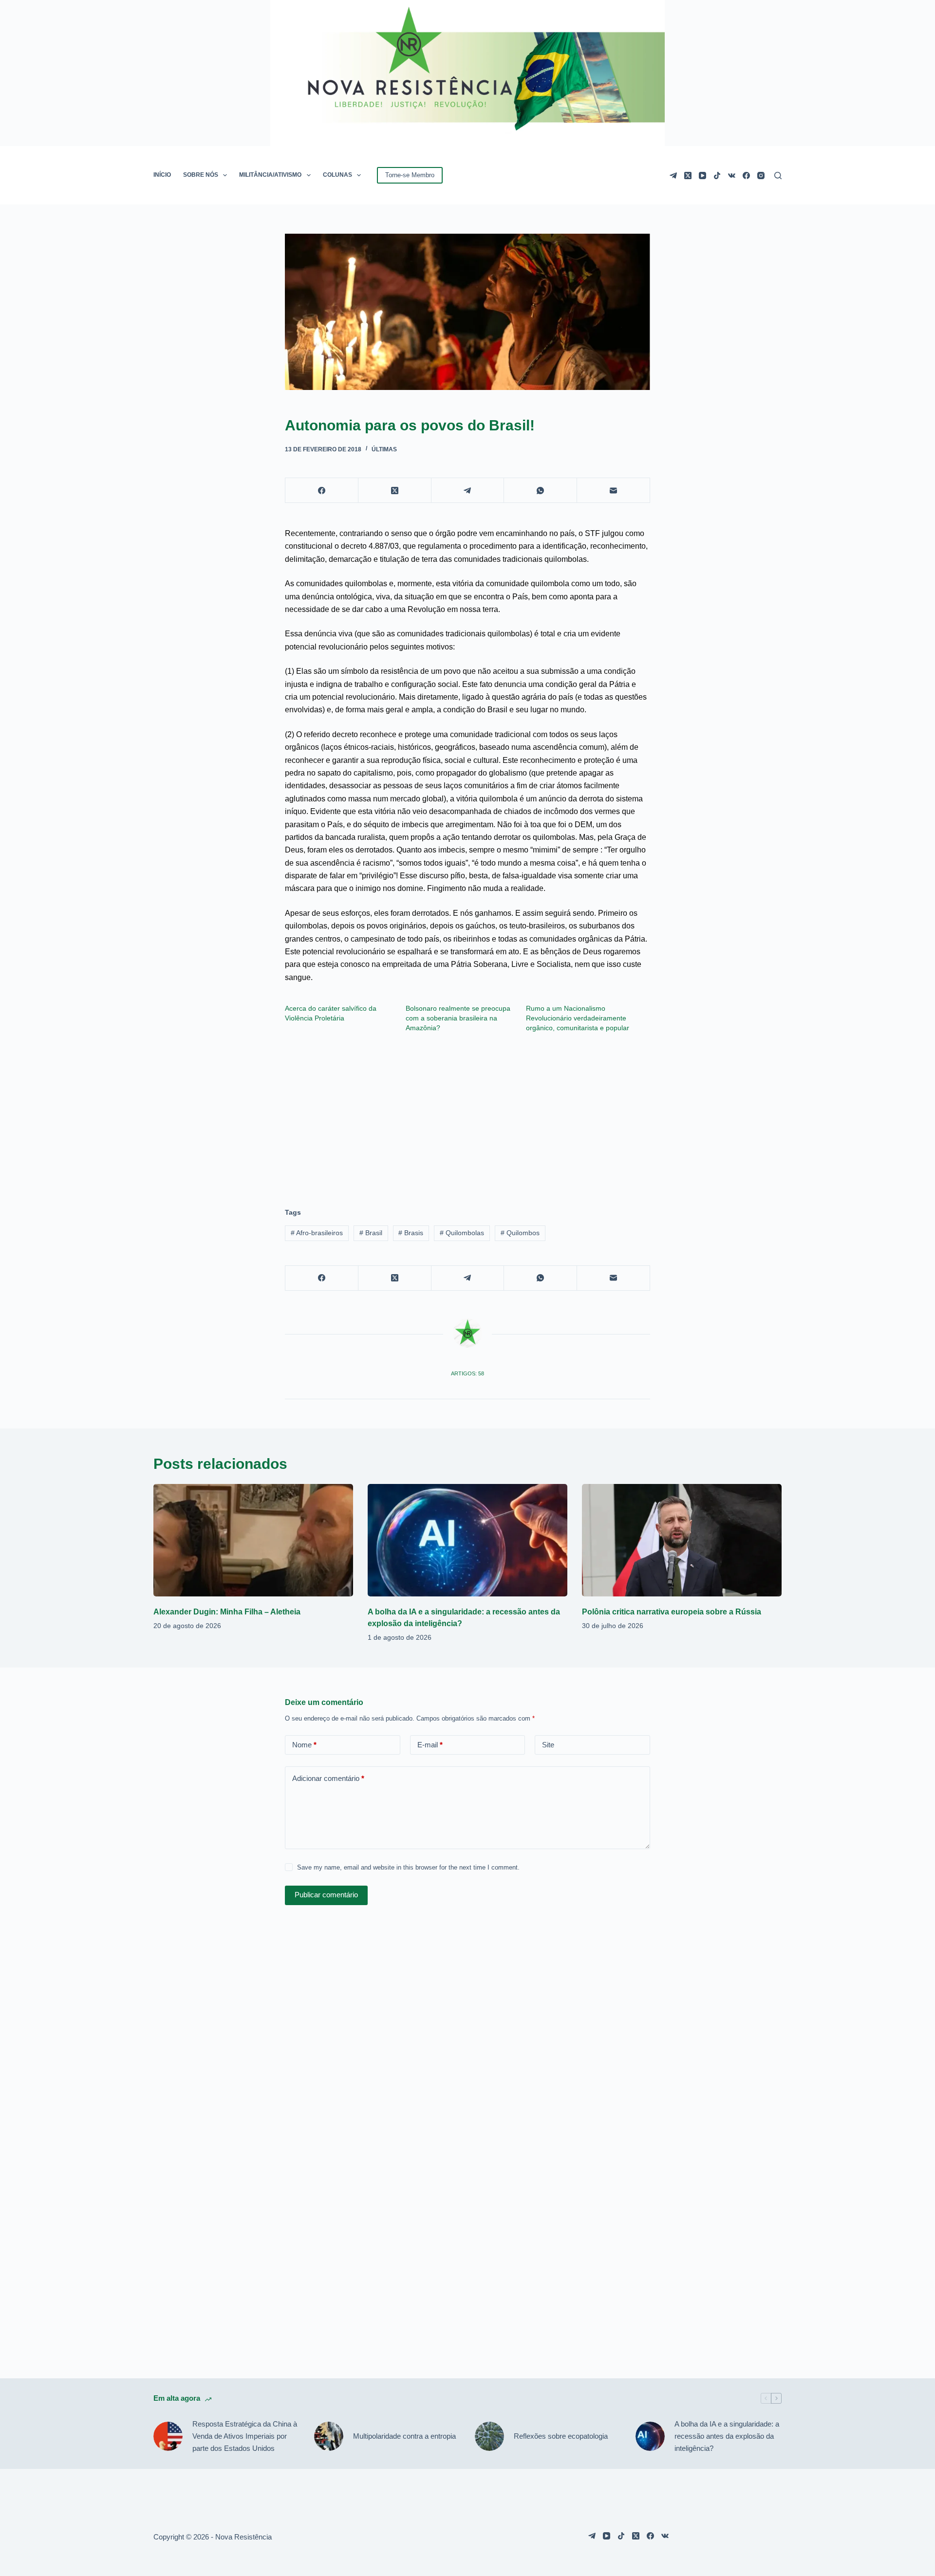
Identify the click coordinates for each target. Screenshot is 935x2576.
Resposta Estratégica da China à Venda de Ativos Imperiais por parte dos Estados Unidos (245, 2436)
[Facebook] (746, 176)
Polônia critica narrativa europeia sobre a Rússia (672, 1612)
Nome (304, 1745)
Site (548, 1745)
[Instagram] (761, 176)
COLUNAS (337, 175)
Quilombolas (462, 1233)
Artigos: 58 (467, 1373)
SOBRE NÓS (201, 175)
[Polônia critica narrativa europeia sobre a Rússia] (682, 1540)
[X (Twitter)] (688, 176)
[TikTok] (717, 176)
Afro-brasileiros (317, 1233)
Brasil (371, 1233)
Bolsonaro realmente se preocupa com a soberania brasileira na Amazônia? (458, 1018)
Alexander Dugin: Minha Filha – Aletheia (227, 1612)
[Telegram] (673, 176)
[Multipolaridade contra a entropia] (329, 2436)
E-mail (430, 1745)
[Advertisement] (467, 1115)
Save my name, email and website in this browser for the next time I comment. (408, 1867)
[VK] (732, 176)
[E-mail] (614, 491)
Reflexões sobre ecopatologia (561, 2436)
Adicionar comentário (328, 1778)
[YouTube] (702, 176)
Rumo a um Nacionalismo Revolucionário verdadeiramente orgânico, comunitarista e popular (578, 1018)
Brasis (411, 1233)
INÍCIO (162, 175)
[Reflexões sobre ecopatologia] (489, 2436)
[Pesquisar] (778, 176)
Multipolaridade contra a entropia (404, 2436)
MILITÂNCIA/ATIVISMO (270, 175)
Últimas (384, 449)
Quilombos (520, 1233)
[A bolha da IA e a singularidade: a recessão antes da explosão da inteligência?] (467, 1540)
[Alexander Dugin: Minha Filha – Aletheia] (253, 1540)
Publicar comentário (326, 1895)
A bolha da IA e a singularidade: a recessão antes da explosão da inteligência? (727, 2436)
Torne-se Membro (410, 175)
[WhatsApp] (541, 491)
